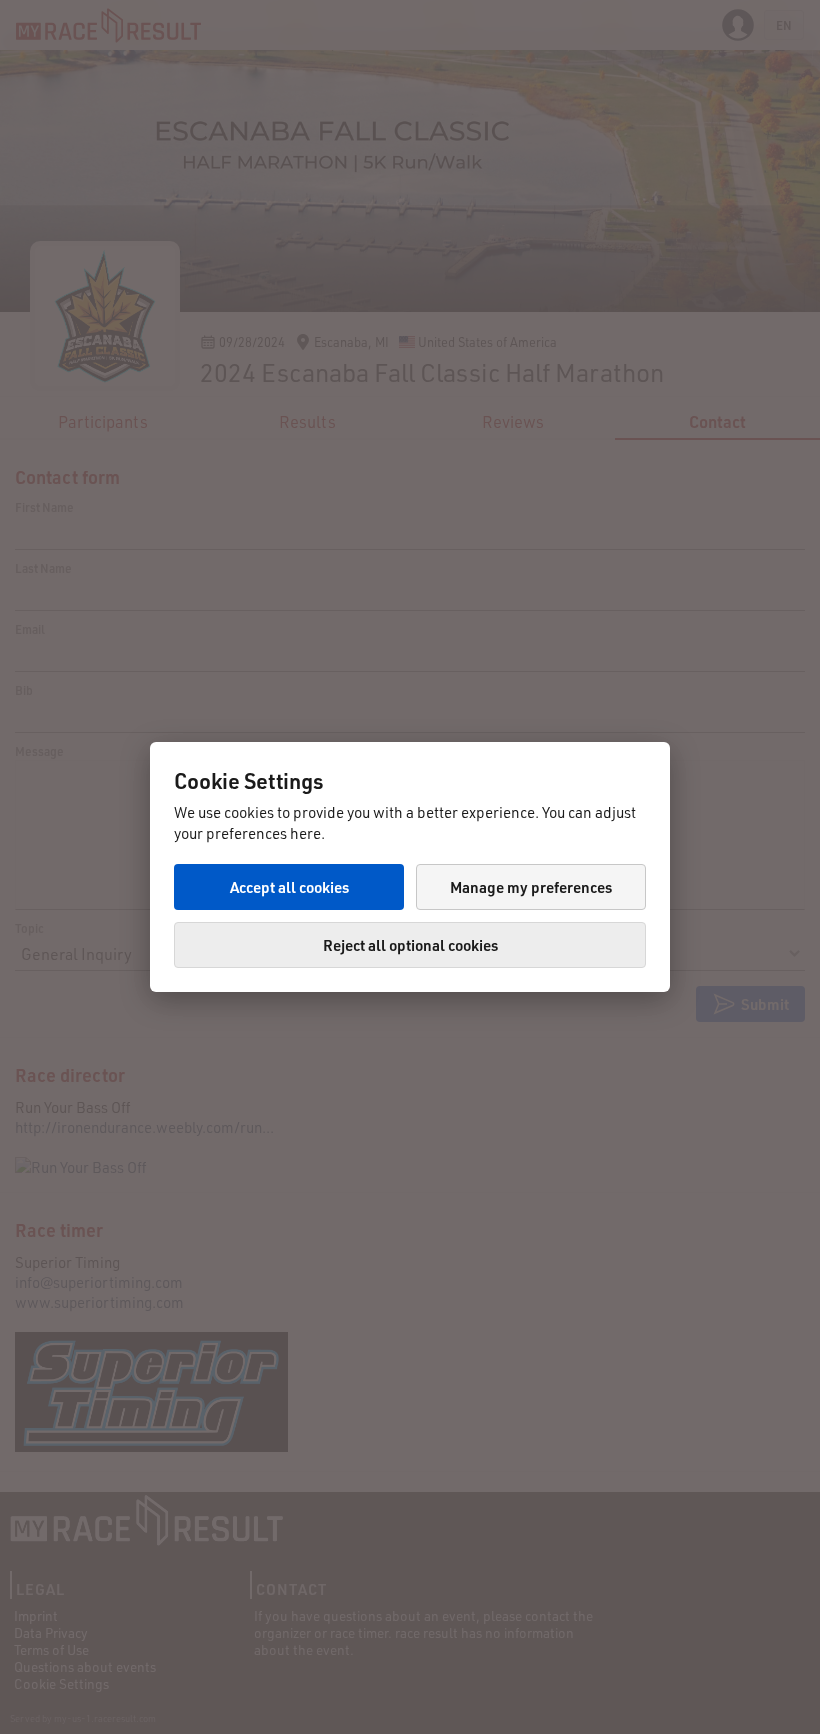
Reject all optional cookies (410, 945)
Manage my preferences (531, 887)
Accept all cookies (289, 887)
